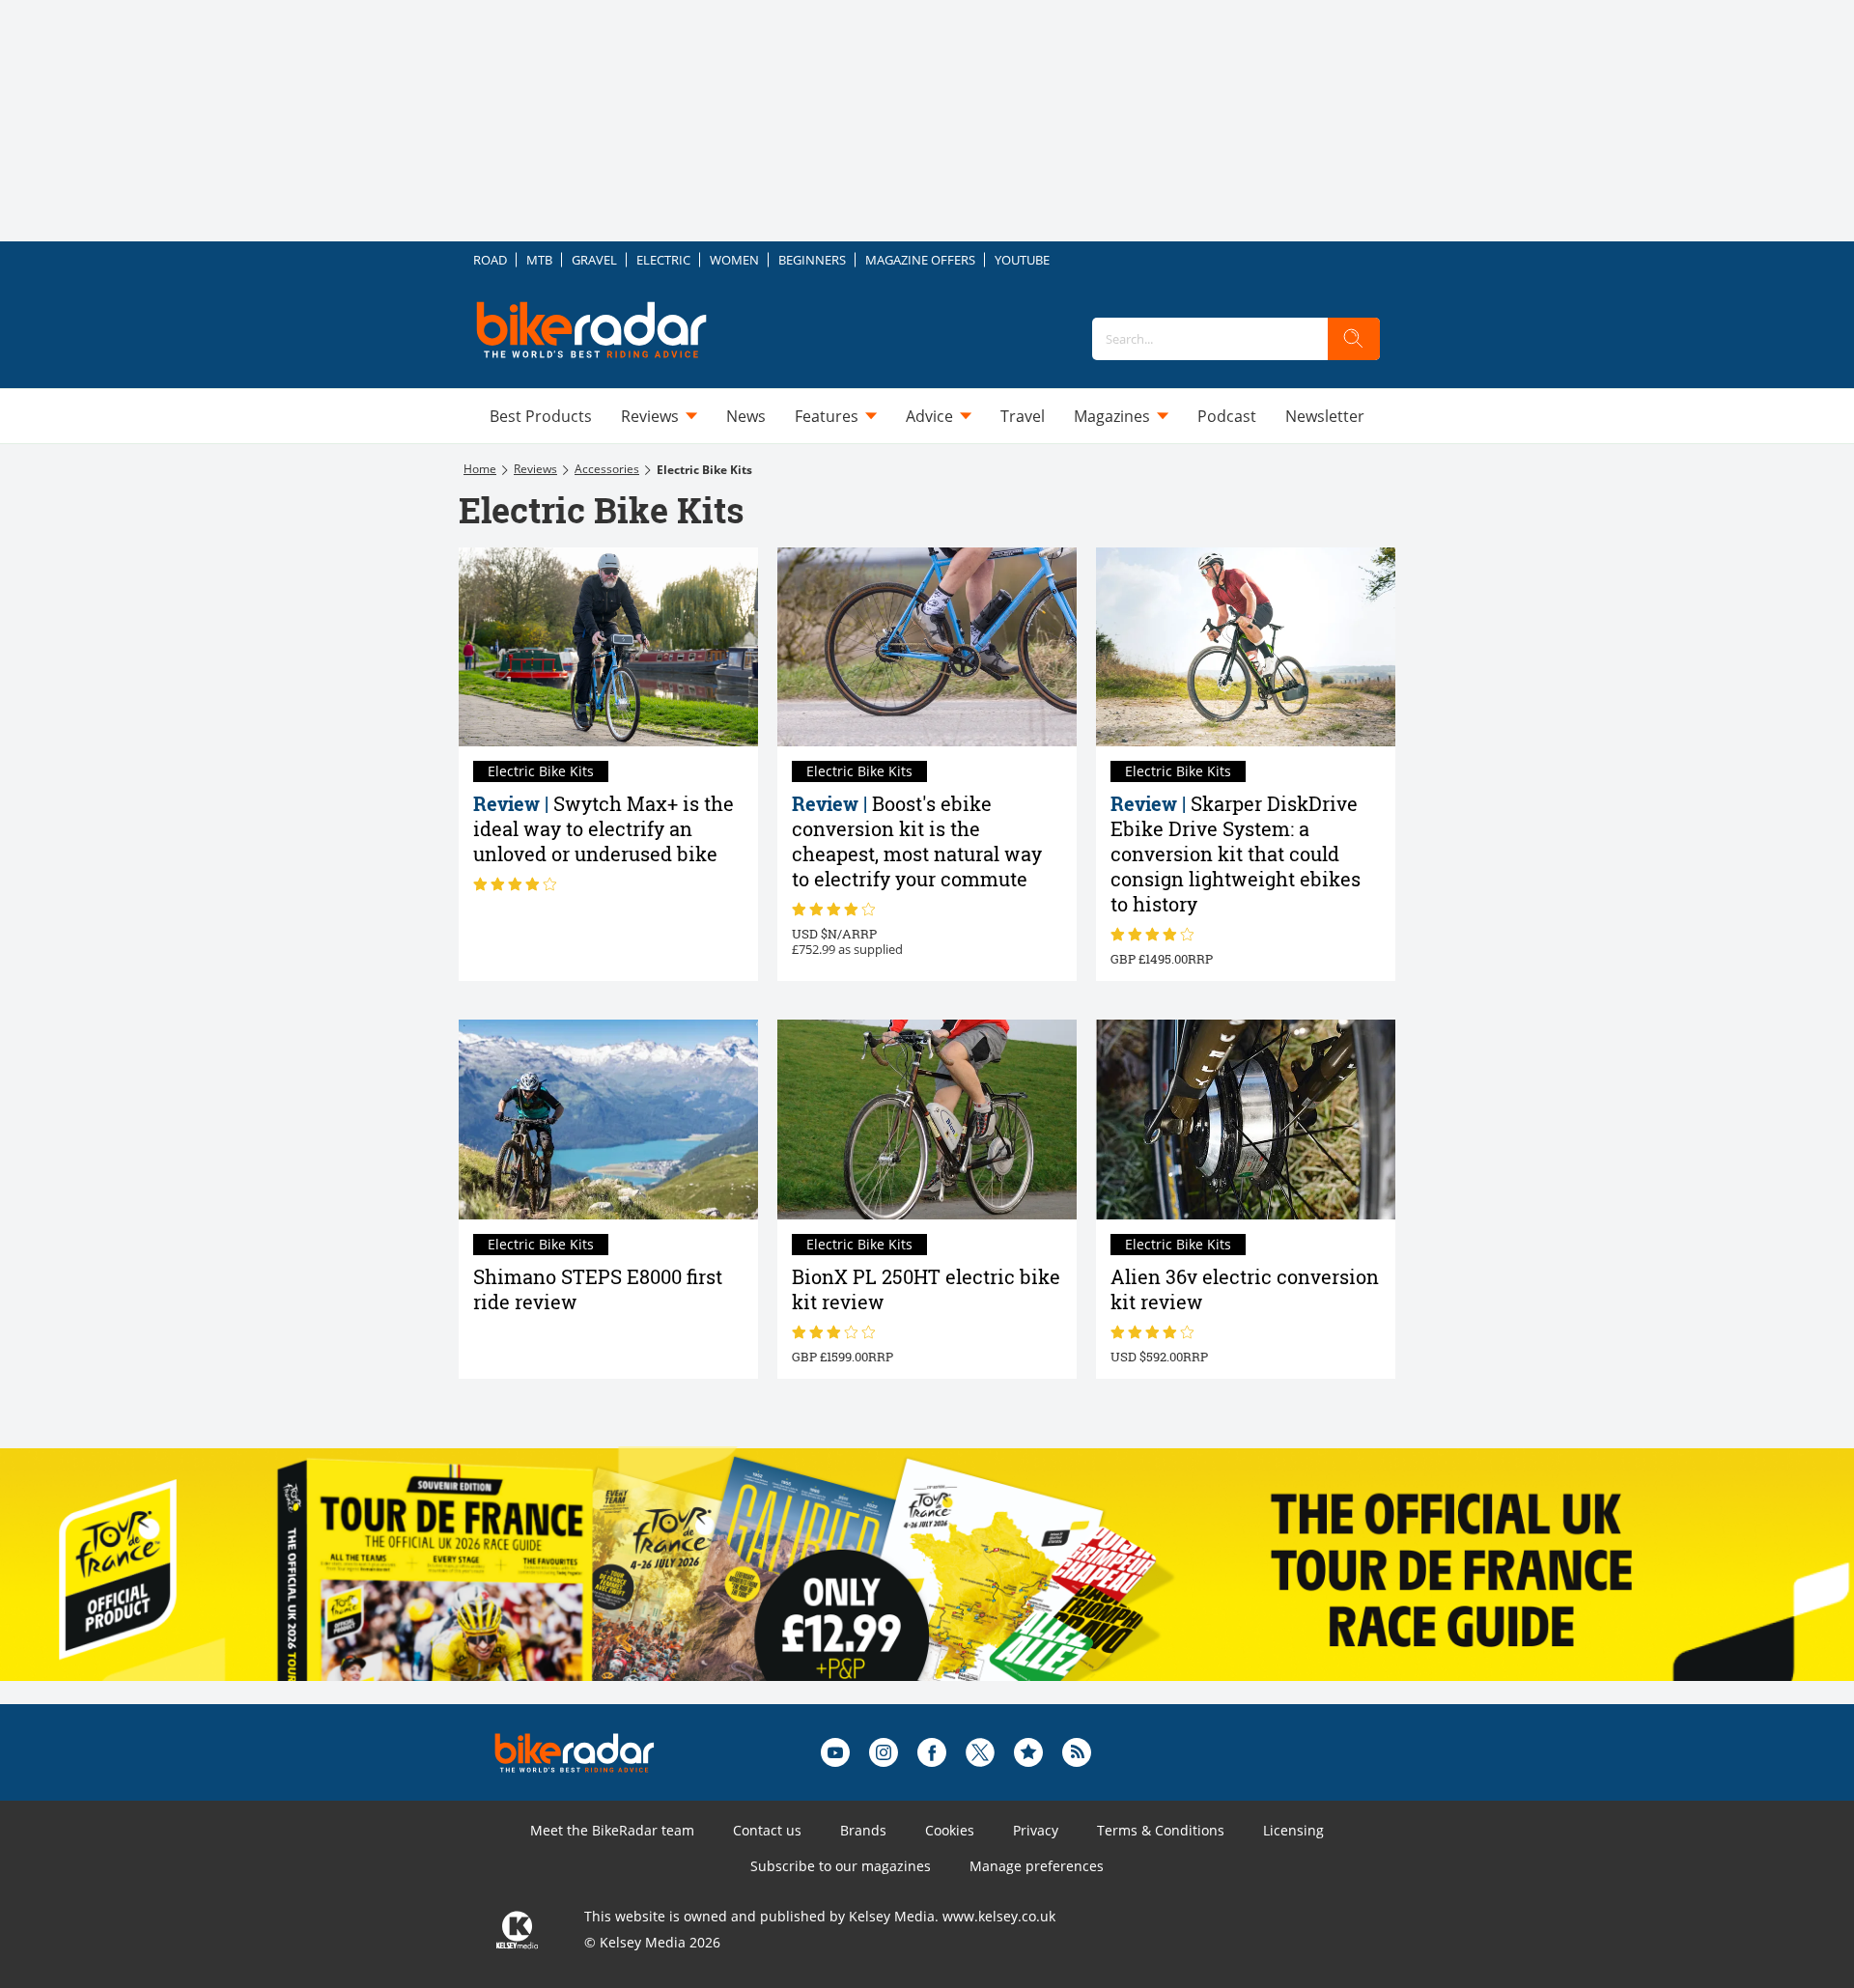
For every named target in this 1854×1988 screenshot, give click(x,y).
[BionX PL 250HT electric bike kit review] (927, 1120)
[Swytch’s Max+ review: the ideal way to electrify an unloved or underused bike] (608, 647)
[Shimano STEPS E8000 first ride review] (608, 1120)
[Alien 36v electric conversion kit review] (1246, 1120)
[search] (1354, 339)
